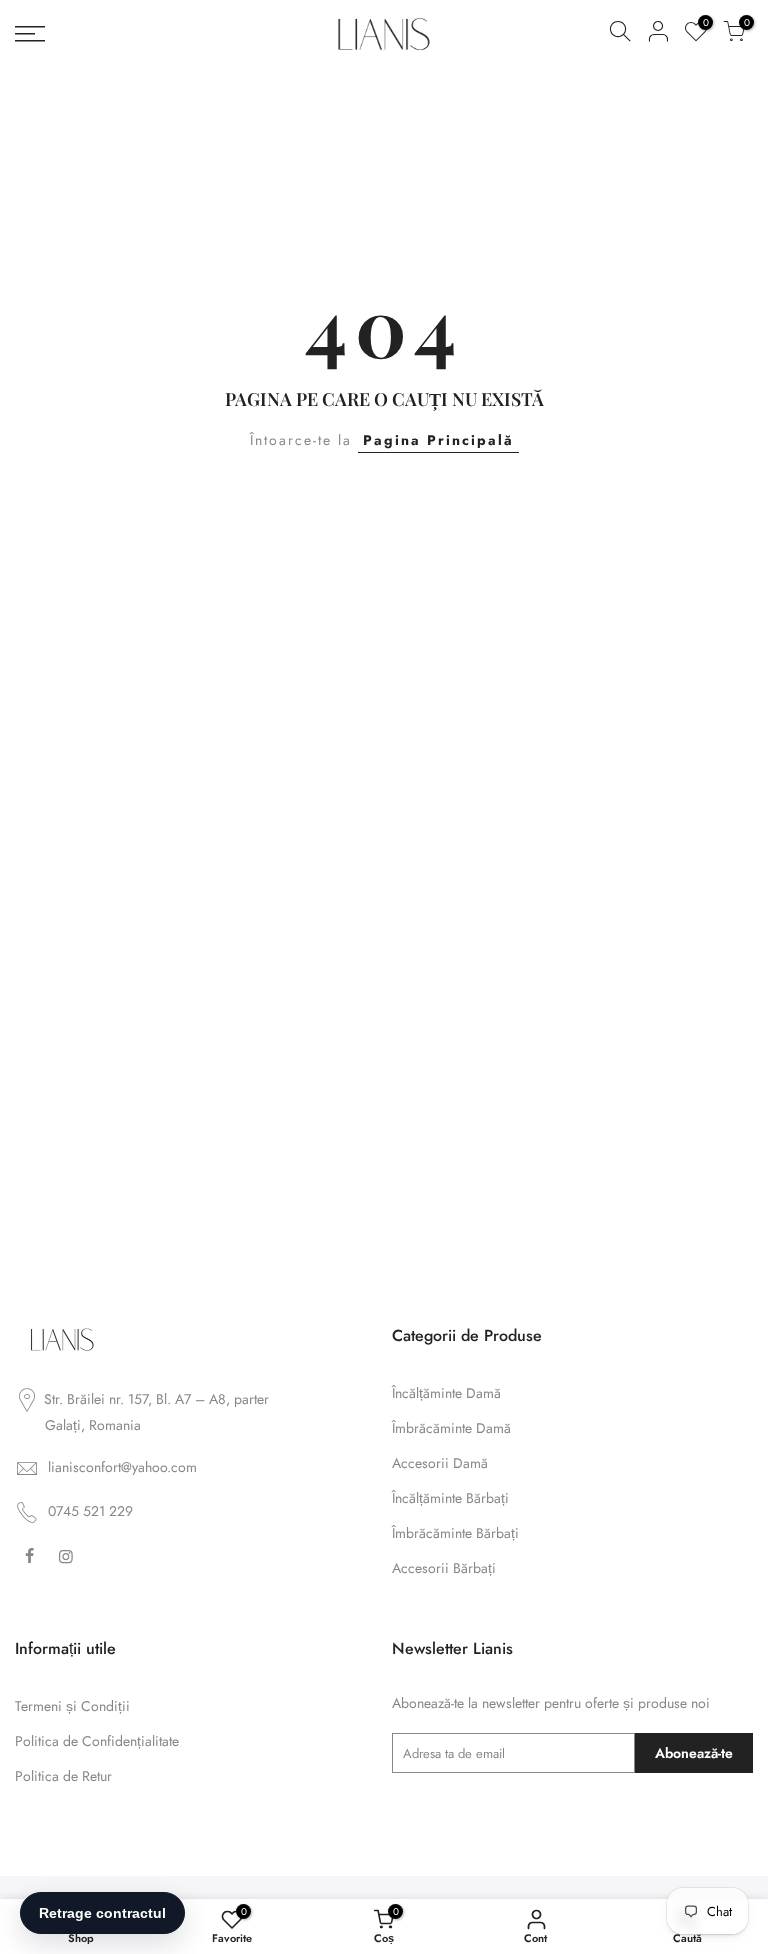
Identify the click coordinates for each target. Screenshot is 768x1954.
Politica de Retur (63, 1776)
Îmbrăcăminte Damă (451, 1428)
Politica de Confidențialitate (97, 1741)
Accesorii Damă (440, 1463)
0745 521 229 (90, 1511)
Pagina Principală (438, 440)
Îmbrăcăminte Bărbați (455, 1533)
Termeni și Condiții (72, 1706)
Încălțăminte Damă (446, 1393)
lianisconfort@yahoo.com (122, 1467)
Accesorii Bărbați (444, 1568)
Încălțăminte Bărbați (450, 1498)
